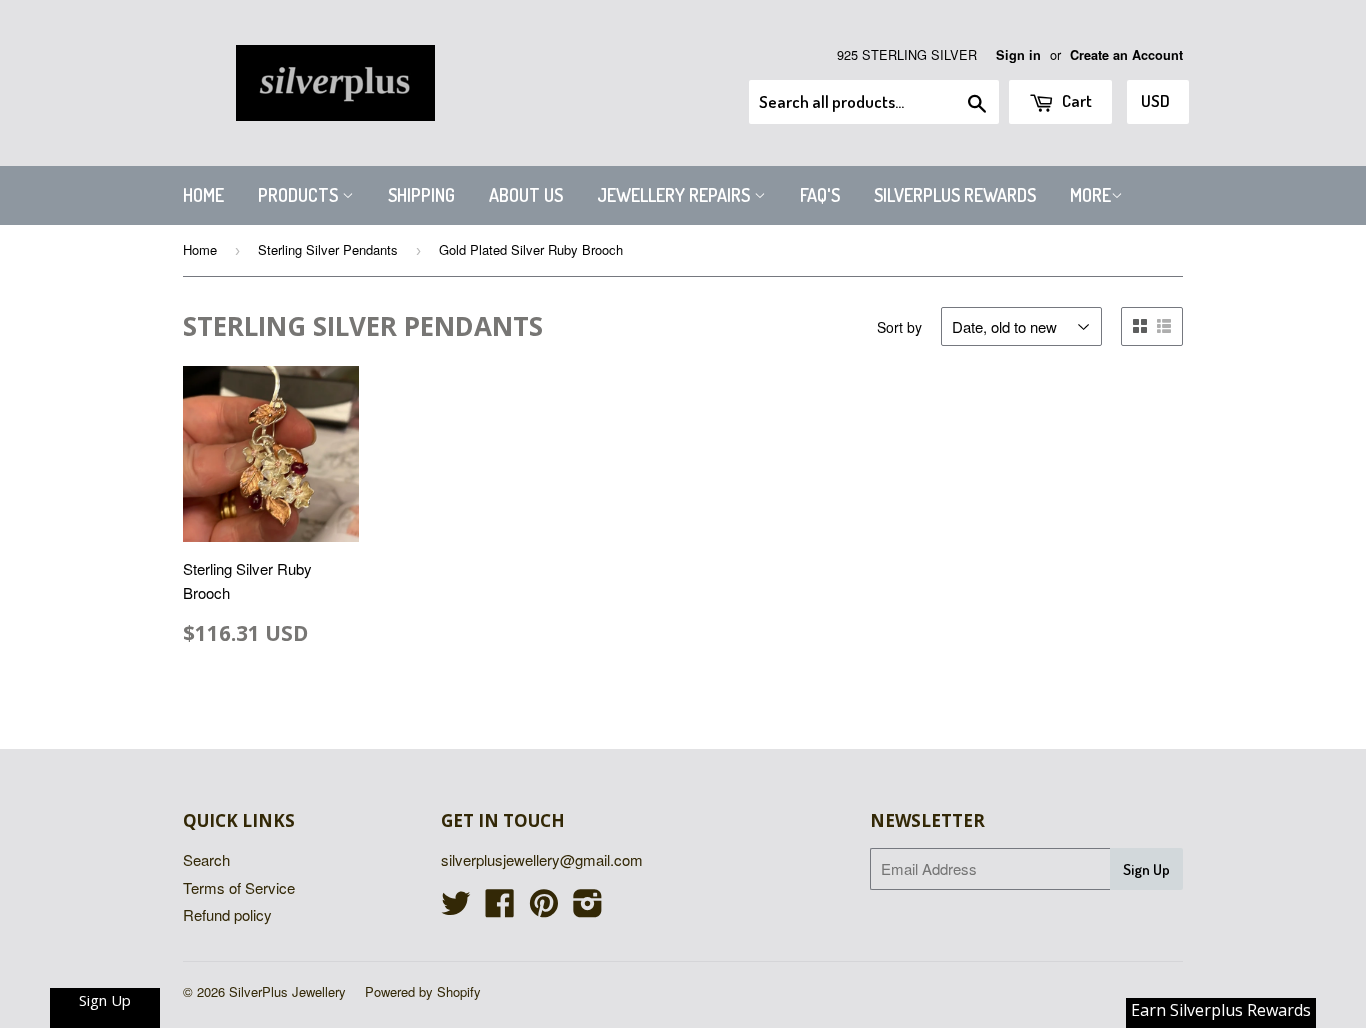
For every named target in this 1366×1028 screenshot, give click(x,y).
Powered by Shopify (423, 991)
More (1090, 195)
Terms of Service (239, 887)
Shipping (421, 195)
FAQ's (820, 195)
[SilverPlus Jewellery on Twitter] (456, 908)
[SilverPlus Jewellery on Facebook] (500, 908)
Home (203, 195)
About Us (526, 195)
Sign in (1018, 55)
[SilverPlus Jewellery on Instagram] (588, 908)
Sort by (899, 327)
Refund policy (227, 914)
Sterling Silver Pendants (328, 249)
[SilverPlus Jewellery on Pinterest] (544, 908)
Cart (1075, 100)
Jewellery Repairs (675, 195)
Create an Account (1126, 55)
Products (300, 195)
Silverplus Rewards (955, 195)
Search (206, 859)
